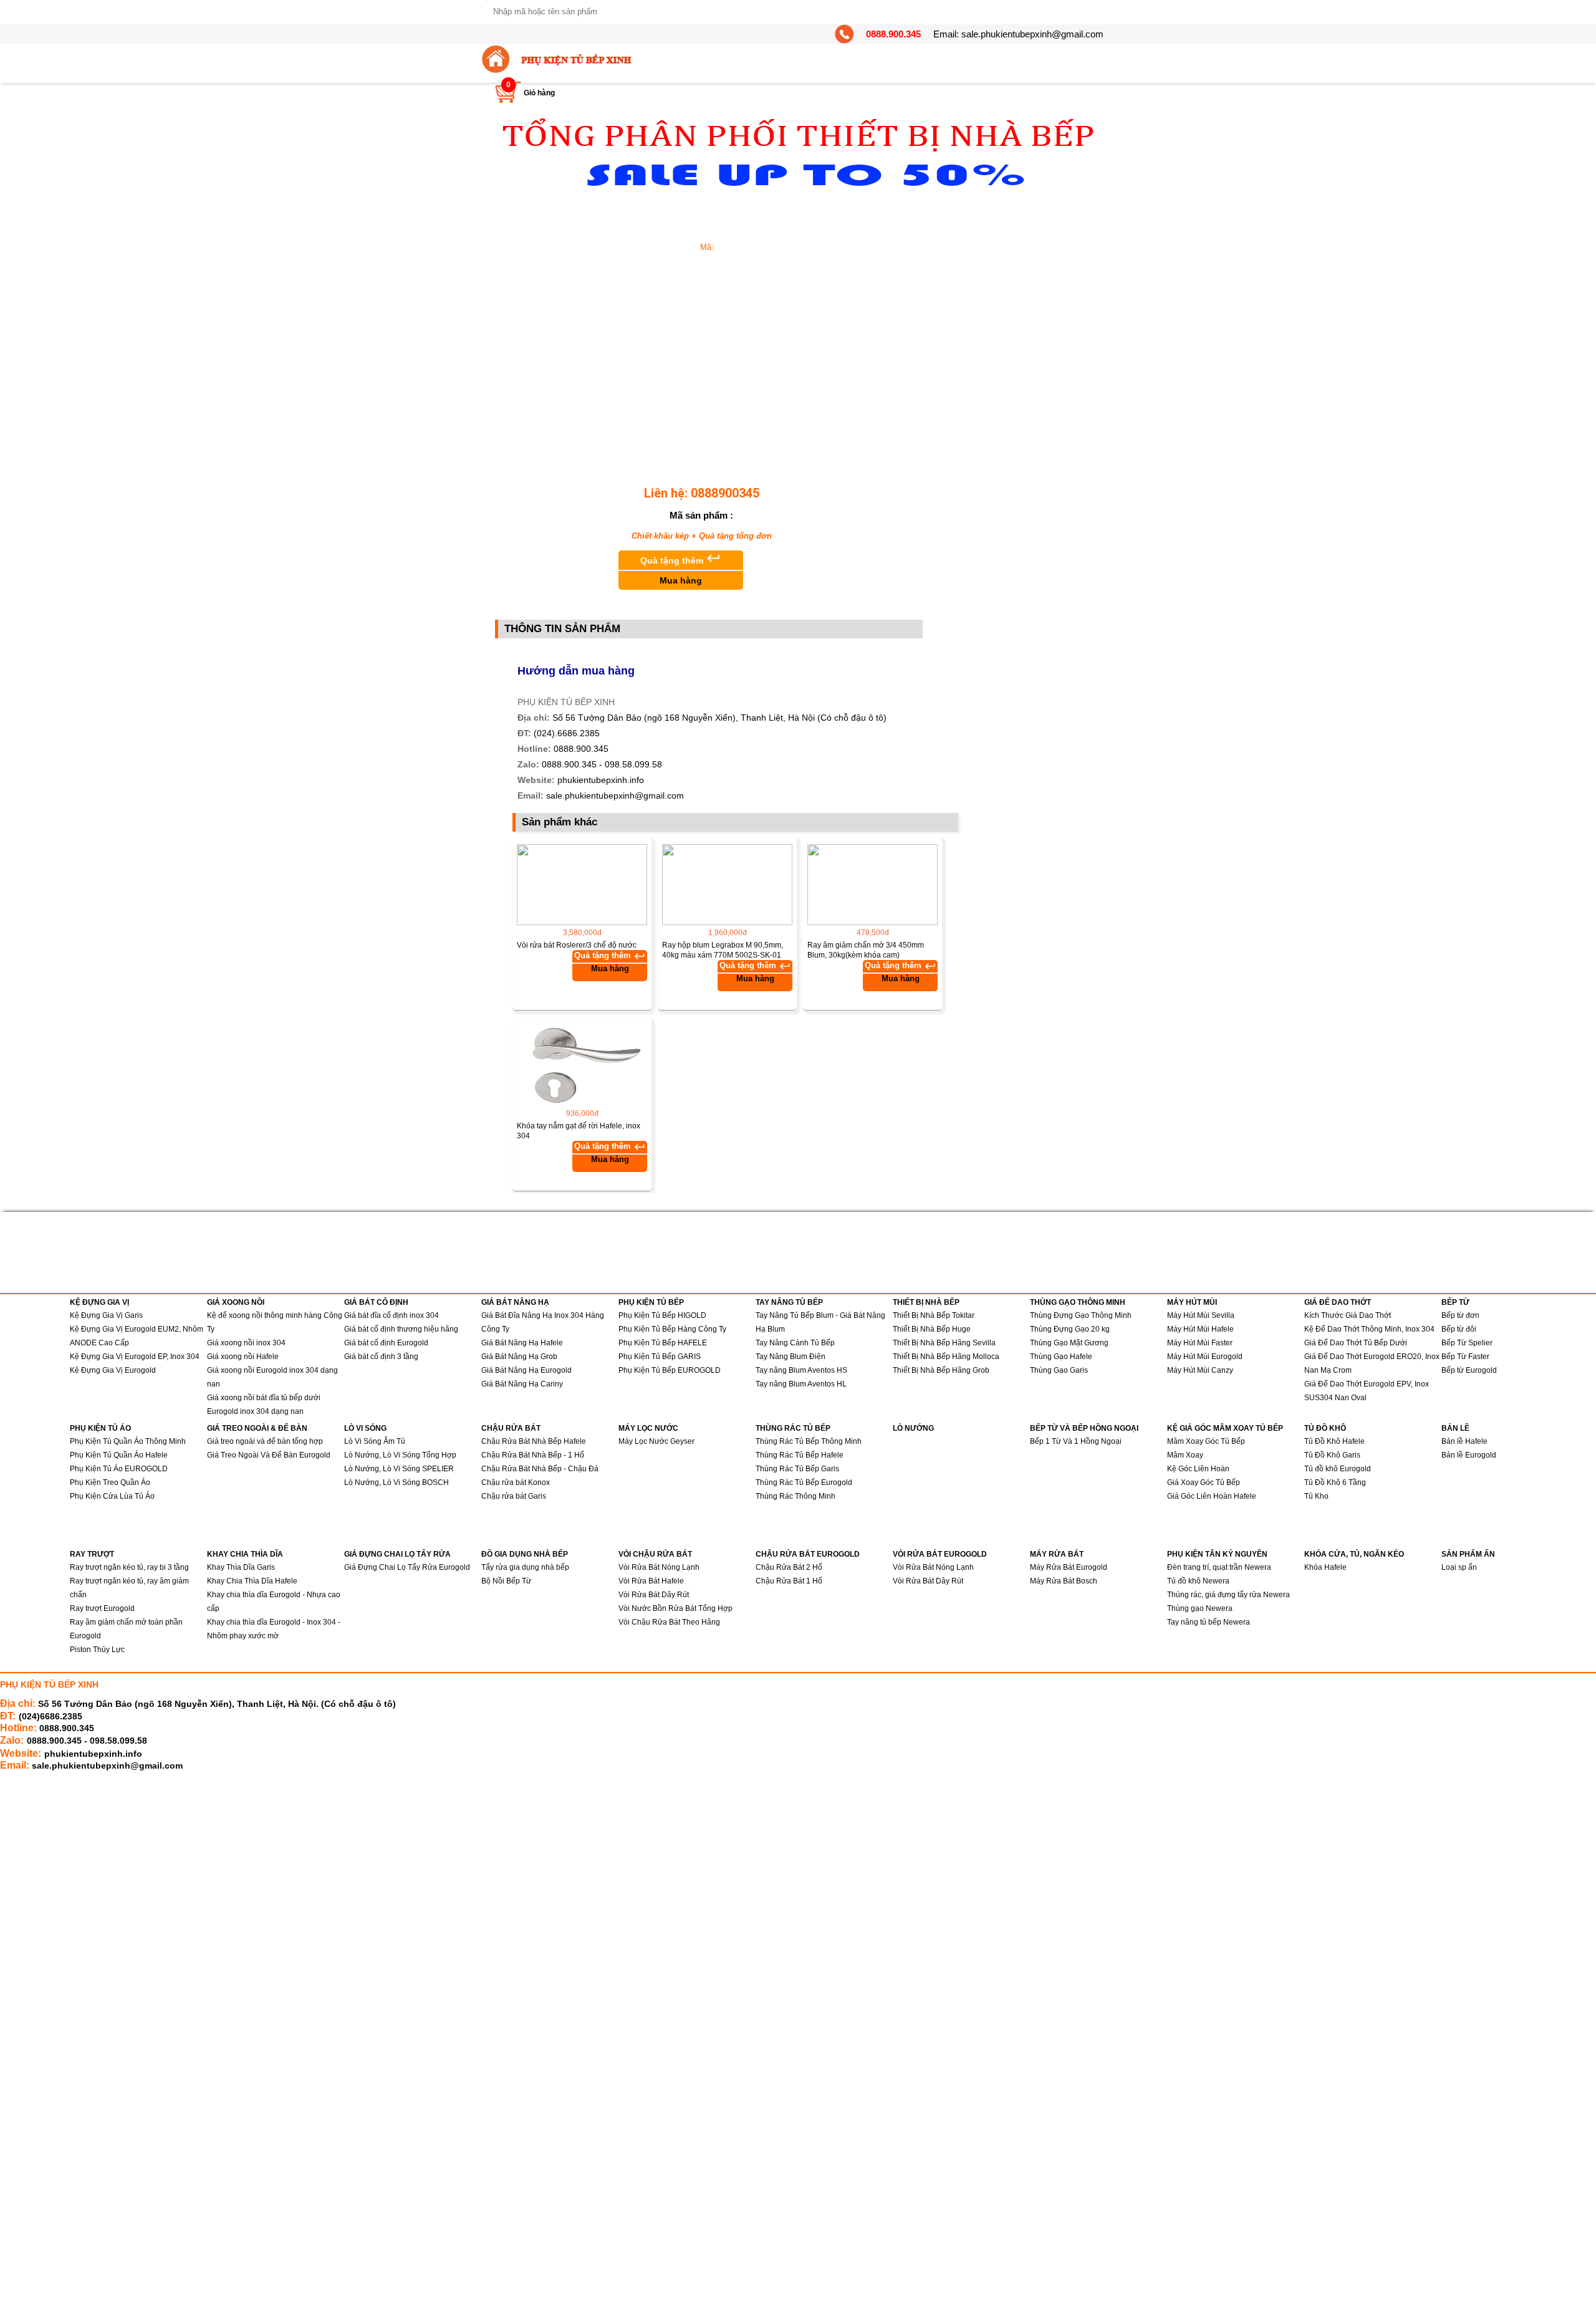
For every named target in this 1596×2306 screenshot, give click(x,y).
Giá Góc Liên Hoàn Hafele (1212, 1496)
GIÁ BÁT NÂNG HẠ (515, 1302)
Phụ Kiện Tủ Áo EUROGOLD (119, 1469)
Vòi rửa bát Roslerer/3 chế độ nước (577, 945)
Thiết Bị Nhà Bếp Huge (932, 1329)
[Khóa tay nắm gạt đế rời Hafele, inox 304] (582, 1065)
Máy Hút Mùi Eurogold (1205, 1357)
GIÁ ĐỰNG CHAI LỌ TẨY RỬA (397, 1554)
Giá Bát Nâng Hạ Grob (519, 1357)
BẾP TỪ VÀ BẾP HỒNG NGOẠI (1084, 1428)
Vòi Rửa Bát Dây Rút (654, 1595)
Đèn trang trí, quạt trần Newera (1219, 1567)
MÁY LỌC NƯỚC (648, 1428)
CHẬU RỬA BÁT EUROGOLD (808, 1554)
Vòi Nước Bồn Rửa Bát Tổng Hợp (675, 1608)
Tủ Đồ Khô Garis (1332, 1455)
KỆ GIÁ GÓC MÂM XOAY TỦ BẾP (1225, 1428)
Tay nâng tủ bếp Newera (1209, 1622)
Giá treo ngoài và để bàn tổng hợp (265, 1441)
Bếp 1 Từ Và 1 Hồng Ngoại (1076, 1441)
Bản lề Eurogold (1469, 1455)
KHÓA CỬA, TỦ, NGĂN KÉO (1354, 1554)
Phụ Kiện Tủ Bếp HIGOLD (662, 1315)
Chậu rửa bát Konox (516, 1482)
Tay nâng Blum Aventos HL (801, 1384)
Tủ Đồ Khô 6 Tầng (1335, 1482)
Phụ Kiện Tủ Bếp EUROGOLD (670, 1370)
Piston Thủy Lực (97, 1650)
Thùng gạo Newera (1200, 1608)
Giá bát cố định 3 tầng (381, 1357)
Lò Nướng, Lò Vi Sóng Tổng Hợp (400, 1455)
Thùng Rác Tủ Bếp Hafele (800, 1455)
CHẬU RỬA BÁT (511, 1428)
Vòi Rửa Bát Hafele (651, 1581)
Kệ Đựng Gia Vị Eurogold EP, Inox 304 (135, 1357)
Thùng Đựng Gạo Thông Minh (1081, 1315)
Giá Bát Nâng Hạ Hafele (522, 1343)
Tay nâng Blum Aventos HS (801, 1370)
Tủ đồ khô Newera (1198, 1581)
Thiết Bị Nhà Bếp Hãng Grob (941, 1370)
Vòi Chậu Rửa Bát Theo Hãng (669, 1622)
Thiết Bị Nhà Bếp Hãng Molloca (946, 1357)
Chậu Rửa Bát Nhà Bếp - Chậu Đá (540, 1469)
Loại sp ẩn (1459, 1567)
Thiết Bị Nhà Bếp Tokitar (934, 1315)
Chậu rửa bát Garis (514, 1496)
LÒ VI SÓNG (365, 1428)
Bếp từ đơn (1460, 1315)
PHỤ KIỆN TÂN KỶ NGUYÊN (1217, 1554)
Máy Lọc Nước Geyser (656, 1441)
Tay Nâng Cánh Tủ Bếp (795, 1343)
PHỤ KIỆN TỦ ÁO (100, 1428)
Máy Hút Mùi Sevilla (1201, 1315)
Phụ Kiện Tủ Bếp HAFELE (663, 1343)
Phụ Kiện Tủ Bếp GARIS (660, 1357)
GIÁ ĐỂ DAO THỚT (1338, 1302)
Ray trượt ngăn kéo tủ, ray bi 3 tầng (129, 1567)
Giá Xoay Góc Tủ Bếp (1204, 1482)
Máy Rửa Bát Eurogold (1069, 1567)
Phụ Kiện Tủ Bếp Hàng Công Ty (672, 1329)
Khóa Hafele (1325, 1567)
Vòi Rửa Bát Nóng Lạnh (659, 1567)
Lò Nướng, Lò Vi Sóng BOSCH (397, 1482)
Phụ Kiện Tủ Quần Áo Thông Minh (128, 1441)
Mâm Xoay (1185, 1455)
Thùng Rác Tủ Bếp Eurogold (804, 1482)
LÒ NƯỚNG (913, 1428)
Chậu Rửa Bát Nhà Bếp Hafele (534, 1441)
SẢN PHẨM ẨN (1468, 1554)
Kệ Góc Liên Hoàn (1198, 1469)
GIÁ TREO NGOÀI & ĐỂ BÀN (257, 1428)
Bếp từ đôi (1459, 1329)
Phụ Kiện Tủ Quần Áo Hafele (119, 1455)
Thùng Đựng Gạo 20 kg (1070, 1329)
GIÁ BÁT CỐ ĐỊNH (376, 1302)
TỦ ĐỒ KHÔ (1325, 1428)
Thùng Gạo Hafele (1061, 1357)
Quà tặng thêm (681, 568)
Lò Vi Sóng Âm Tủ (375, 1441)
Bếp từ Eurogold (1469, 1370)
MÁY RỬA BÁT (1057, 1554)
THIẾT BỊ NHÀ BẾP (926, 1302)
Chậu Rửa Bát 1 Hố (789, 1581)
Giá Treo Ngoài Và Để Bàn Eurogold (269, 1455)
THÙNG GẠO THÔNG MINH (1078, 1302)
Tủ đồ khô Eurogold (1338, 1469)
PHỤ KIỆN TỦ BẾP (651, 1302)
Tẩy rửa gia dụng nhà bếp (525, 1567)
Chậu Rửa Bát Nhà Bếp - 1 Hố (533, 1455)
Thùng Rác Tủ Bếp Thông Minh (809, 1441)
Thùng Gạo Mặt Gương (1069, 1343)
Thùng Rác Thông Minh (796, 1496)
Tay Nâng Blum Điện (791, 1357)
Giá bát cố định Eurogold (386, 1343)
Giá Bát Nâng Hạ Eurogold (526, 1370)
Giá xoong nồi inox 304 (246, 1343)
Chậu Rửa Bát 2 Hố (789, 1567)
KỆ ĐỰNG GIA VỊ (99, 1302)
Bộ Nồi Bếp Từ (506, 1581)
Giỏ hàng (539, 93)
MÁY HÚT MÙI (1192, 1302)
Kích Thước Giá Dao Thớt (1348, 1315)
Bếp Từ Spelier (1467, 1343)
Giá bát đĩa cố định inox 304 (392, 1315)
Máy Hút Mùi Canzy (1200, 1370)
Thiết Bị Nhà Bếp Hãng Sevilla (944, 1343)
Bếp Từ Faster (1465, 1357)
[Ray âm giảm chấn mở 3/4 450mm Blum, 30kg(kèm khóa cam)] (873, 885)
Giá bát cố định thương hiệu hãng (401, 1329)
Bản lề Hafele (1464, 1441)
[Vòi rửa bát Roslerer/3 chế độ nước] (582, 885)
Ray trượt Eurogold (102, 1608)
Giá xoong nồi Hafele (243, 1357)
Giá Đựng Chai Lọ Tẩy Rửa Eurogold (407, 1567)
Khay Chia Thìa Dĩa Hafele (252, 1581)
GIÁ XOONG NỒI (236, 1302)
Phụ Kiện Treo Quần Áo (110, 1482)
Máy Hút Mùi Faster (1200, 1343)
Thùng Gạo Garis (1059, 1370)
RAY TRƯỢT (92, 1554)
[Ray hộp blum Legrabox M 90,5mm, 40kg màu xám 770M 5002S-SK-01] (727, 885)
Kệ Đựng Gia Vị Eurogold (113, 1370)
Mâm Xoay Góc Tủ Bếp (1206, 1441)
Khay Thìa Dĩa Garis (241, 1567)
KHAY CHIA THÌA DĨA (245, 1554)
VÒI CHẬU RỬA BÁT (655, 1554)
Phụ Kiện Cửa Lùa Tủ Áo (112, 1496)
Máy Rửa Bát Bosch (1064, 1581)
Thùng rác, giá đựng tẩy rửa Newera (1228, 1595)
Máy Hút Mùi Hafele (1200, 1329)
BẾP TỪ (1455, 1302)
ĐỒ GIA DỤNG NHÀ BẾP (525, 1554)
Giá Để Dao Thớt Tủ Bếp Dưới (1356, 1343)
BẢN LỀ (1455, 1428)
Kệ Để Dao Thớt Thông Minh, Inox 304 (1369, 1329)
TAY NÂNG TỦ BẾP (789, 1302)
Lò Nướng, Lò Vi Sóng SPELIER (399, 1469)
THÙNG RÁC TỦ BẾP (793, 1428)
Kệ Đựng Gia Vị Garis (106, 1315)
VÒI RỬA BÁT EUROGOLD (940, 1554)
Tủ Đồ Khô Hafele (1334, 1441)
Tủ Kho (1316, 1496)
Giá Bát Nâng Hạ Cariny (522, 1384)
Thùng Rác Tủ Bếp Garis (797, 1469)
